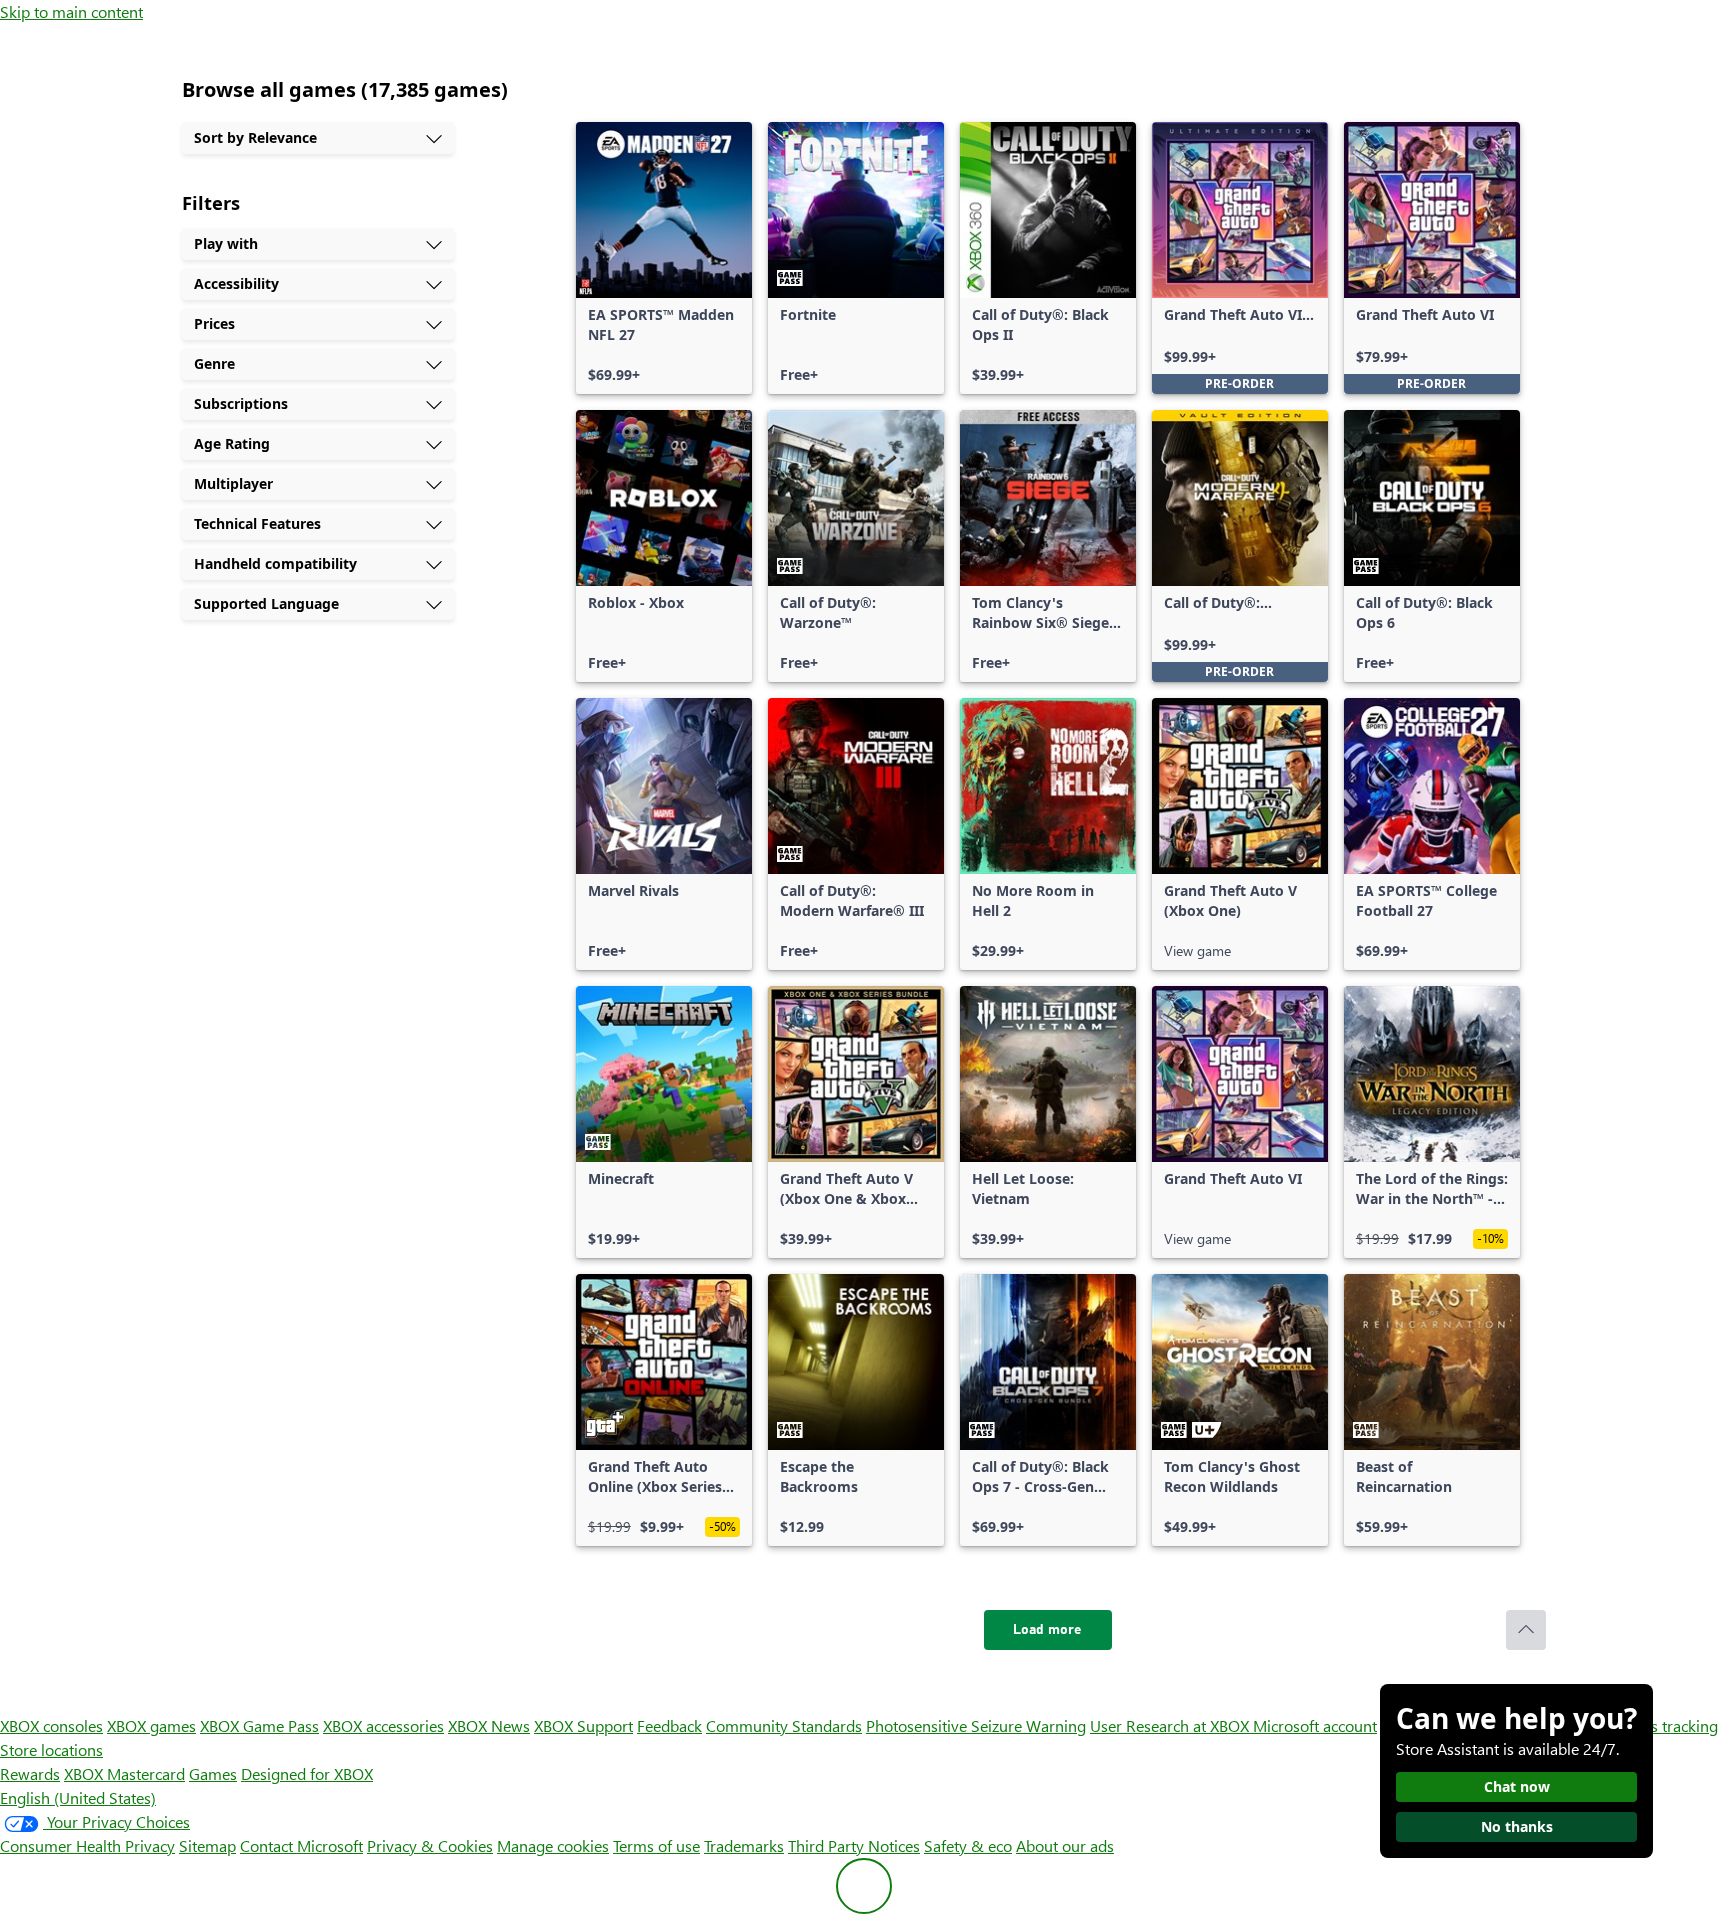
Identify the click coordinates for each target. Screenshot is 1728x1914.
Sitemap (207, 1845)
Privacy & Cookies (430, 1845)
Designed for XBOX (307, 1773)
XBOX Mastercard (124, 1773)
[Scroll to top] (1526, 1630)
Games (213, 1773)
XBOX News (489, 1725)
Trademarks (744, 1845)
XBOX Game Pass (259, 1725)
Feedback (669, 1725)
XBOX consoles (51, 1725)
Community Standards (784, 1725)
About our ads (1065, 1845)
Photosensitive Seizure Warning (976, 1725)
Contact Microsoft (301, 1845)
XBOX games (151, 1725)
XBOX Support (583, 1725)
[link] (664, 258)
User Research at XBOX (1171, 1725)
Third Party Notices (854, 1845)
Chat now (1517, 1786)
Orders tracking (1664, 1725)
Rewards (30, 1773)
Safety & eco (968, 1845)
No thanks (1517, 1826)
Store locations (51, 1749)
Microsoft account (1315, 1725)
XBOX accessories (383, 1725)
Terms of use (656, 1845)
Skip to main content (71, 11)
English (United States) (78, 1797)
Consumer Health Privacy (87, 1845)
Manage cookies (553, 1845)
